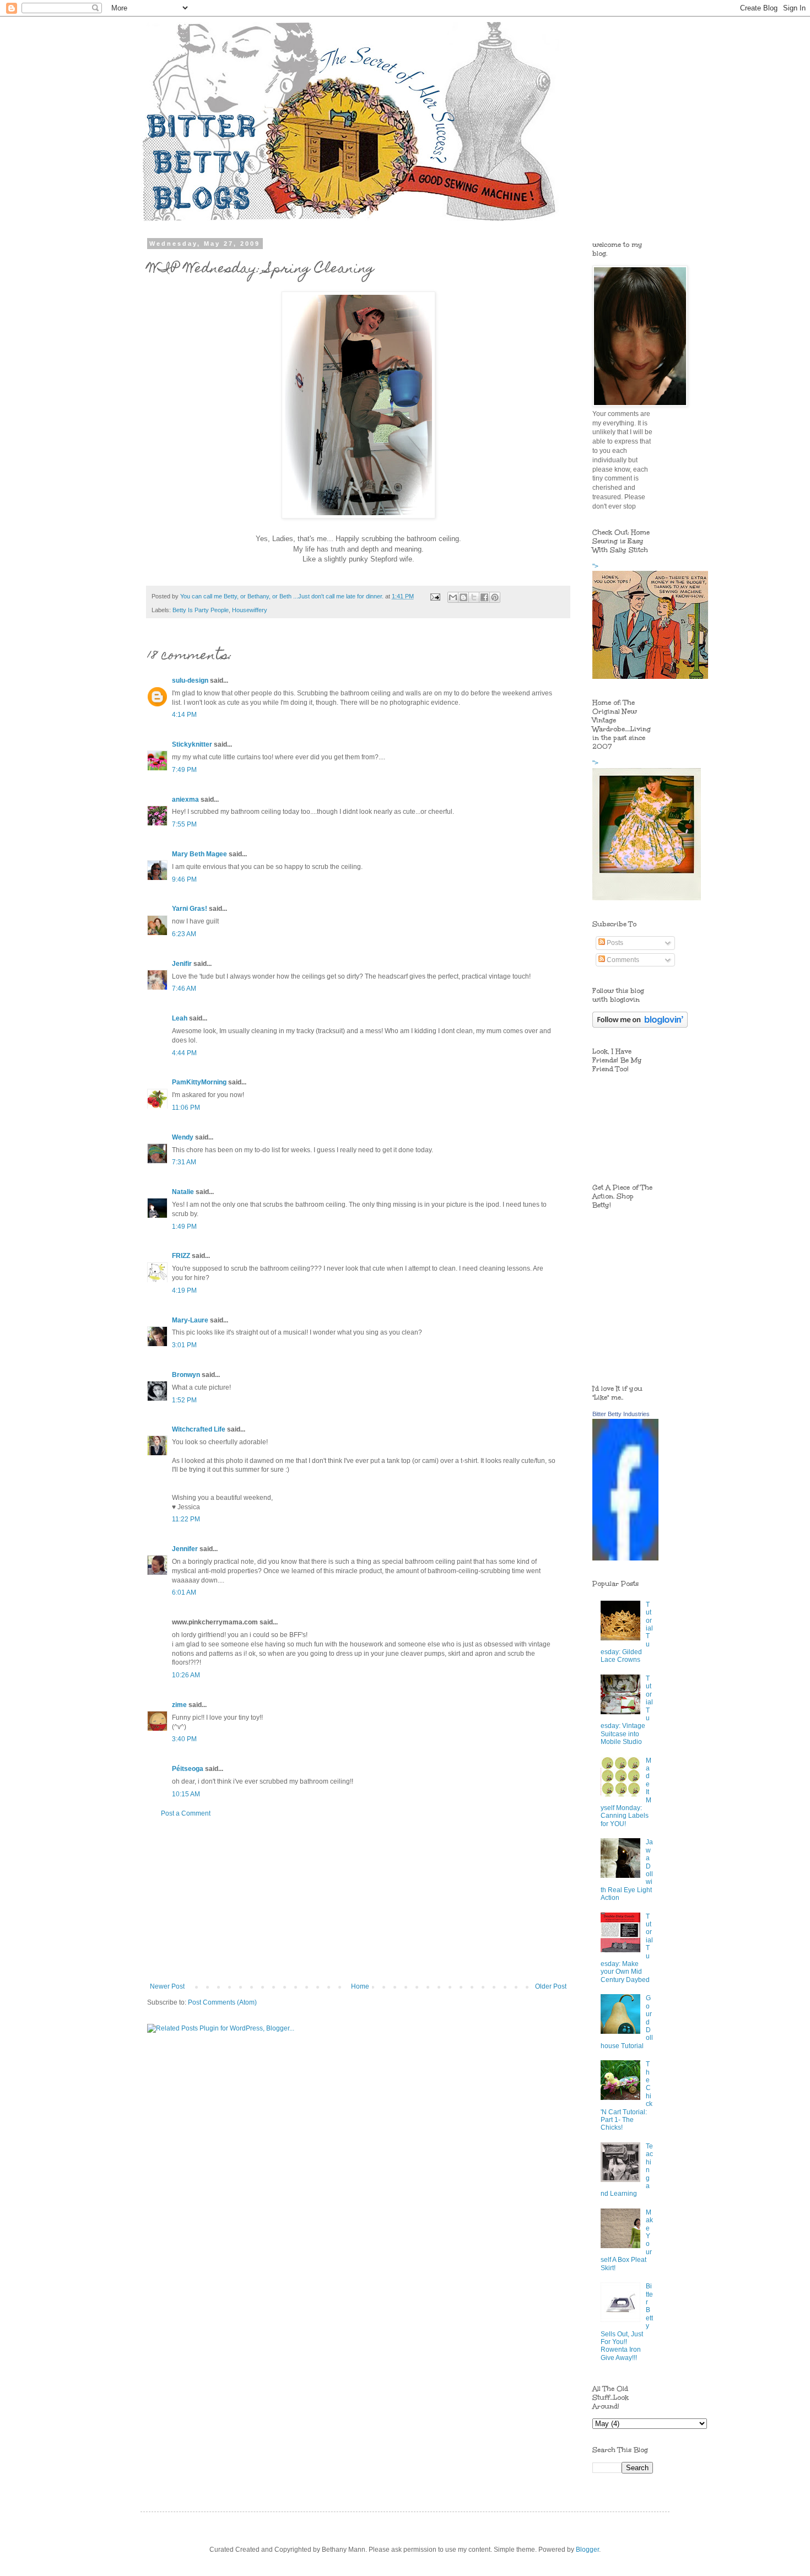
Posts (614, 943)
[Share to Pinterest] (495, 597)
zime (179, 1705)
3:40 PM (184, 1739)
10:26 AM (186, 1675)
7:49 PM (184, 770)
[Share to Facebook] (484, 597)
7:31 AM (184, 1162)
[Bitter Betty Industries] (625, 1558)
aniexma (185, 800)
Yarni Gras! (190, 909)
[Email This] (453, 597)
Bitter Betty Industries (621, 1414)
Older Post (551, 1986)
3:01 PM (184, 1345)
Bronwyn (186, 1375)
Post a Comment (186, 1813)
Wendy (183, 1137)
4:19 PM (184, 1290)
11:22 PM (186, 1519)
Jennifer (185, 1549)
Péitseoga (188, 1769)
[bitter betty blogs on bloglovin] (640, 1025)
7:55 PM (184, 824)
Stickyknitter (192, 744)
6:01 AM (184, 1592)
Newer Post (167, 1986)
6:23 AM (184, 934)
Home (360, 1986)
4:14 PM (184, 715)
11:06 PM (186, 1108)
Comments (622, 960)
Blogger (587, 2550)
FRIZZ (181, 1256)
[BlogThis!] (463, 597)
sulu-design (190, 681)
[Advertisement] (358, 1900)
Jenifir (182, 964)
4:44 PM (184, 1053)
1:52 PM (184, 1400)
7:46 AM (184, 989)
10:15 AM (186, 1794)
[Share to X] (474, 597)
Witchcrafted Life (199, 1429)
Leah (180, 1018)
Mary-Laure (190, 1320)
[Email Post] (435, 596)
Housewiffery (250, 610)
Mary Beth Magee (199, 854)
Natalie (183, 1192)
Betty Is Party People (201, 610)
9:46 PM (184, 879)
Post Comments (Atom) (222, 2002)
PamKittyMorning (199, 1082)
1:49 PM (184, 1227)
